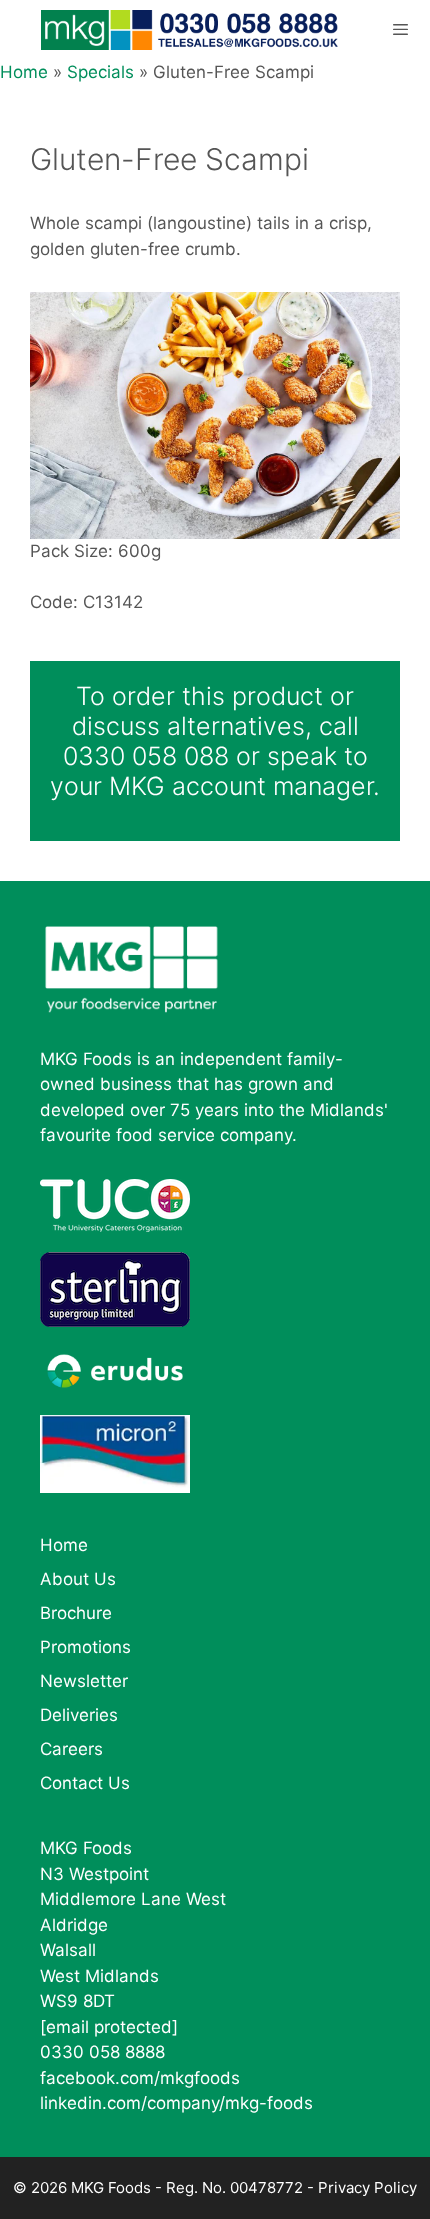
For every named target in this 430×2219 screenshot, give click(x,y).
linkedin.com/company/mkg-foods (176, 2103)
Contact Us (85, 1783)
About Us (78, 1579)
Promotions (85, 1647)
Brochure (76, 1613)
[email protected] (109, 2027)
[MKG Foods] (191, 30)
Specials (100, 72)
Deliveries (79, 1715)
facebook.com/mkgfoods (140, 2078)
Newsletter (84, 1681)
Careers (71, 1749)
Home (24, 72)
